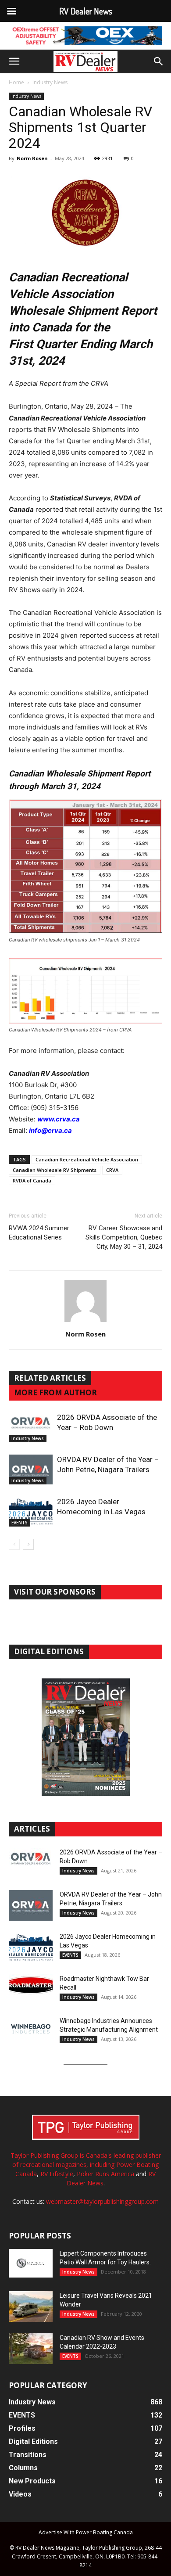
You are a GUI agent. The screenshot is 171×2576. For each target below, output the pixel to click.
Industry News (50, 82)
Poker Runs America (105, 2174)
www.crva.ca (59, 1119)
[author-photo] (85, 1322)
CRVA (112, 1170)
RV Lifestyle (57, 2174)
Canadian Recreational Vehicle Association (87, 1159)
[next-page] (28, 1544)
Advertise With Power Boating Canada (86, 2532)
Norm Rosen (32, 158)
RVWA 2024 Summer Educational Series (39, 1233)
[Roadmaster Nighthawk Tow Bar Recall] (31, 1990)
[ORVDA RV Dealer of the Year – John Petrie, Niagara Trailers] (31, 1470)
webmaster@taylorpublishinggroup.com (102, 2201)
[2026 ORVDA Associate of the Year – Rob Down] (31, 1428)
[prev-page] (14, 1544)
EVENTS (20, 1523)
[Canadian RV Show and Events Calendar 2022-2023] (31, 2349)
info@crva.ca (50, 1130)
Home (16, 82)
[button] (14, 61)
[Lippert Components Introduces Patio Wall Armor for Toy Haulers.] (31, 2263)
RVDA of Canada (32, 1180)
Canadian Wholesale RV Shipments (55, 1170)
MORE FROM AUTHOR (55, 1392)
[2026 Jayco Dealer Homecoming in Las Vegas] (31, 1512)
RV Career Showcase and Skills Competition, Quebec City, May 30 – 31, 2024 (124, 1237)
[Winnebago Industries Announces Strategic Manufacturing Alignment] (31, 2029)
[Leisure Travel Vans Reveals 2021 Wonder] (31, 2307)
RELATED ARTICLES (50, 1378)
